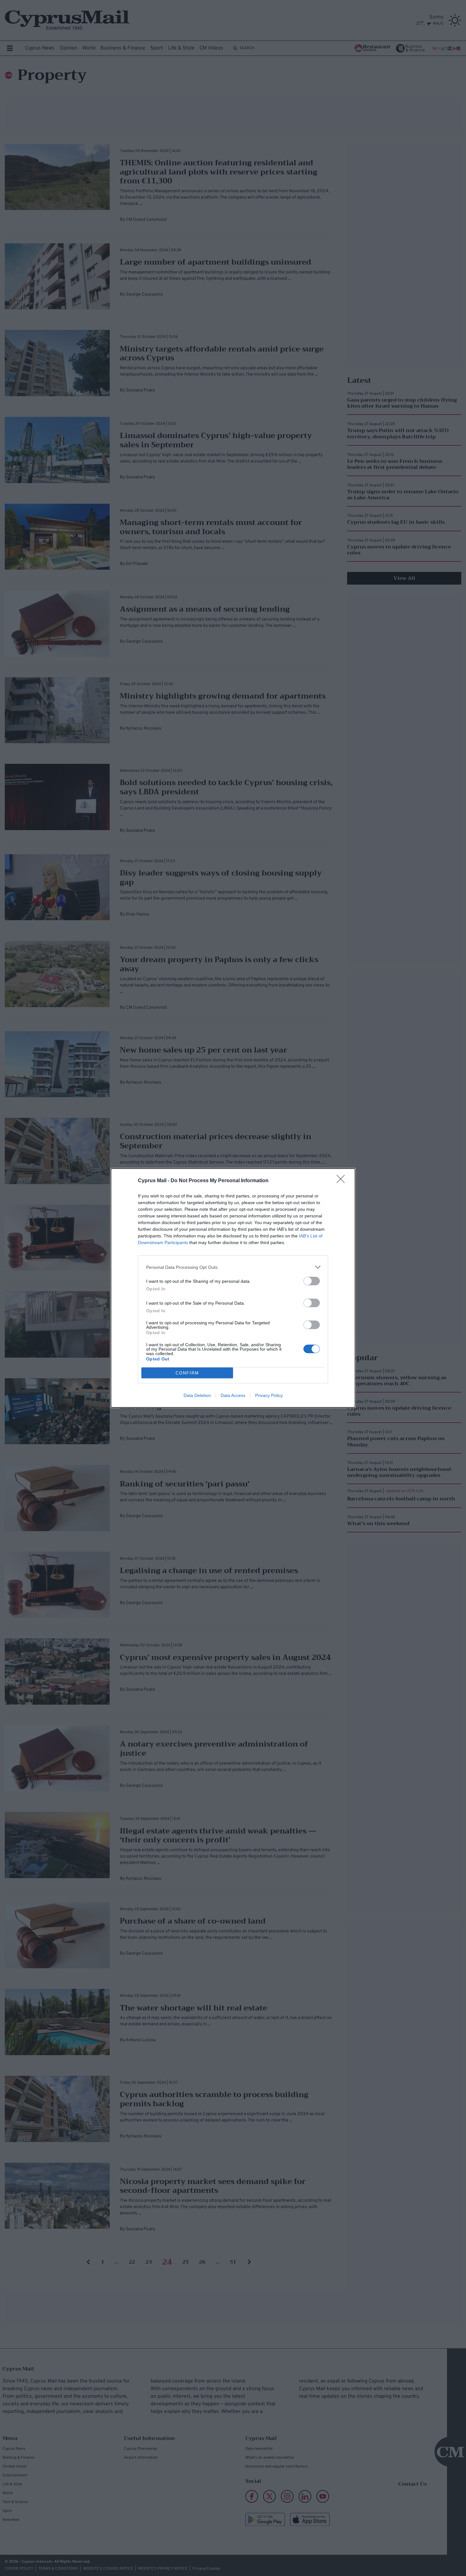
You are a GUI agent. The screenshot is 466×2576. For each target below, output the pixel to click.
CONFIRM (187, 1373)
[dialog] (233, 1288)
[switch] (312, 1281)
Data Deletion (197, 1395)
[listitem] (233, 1267)
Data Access (233, 1395)
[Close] (343, 1181)
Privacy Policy (269, 1395)
